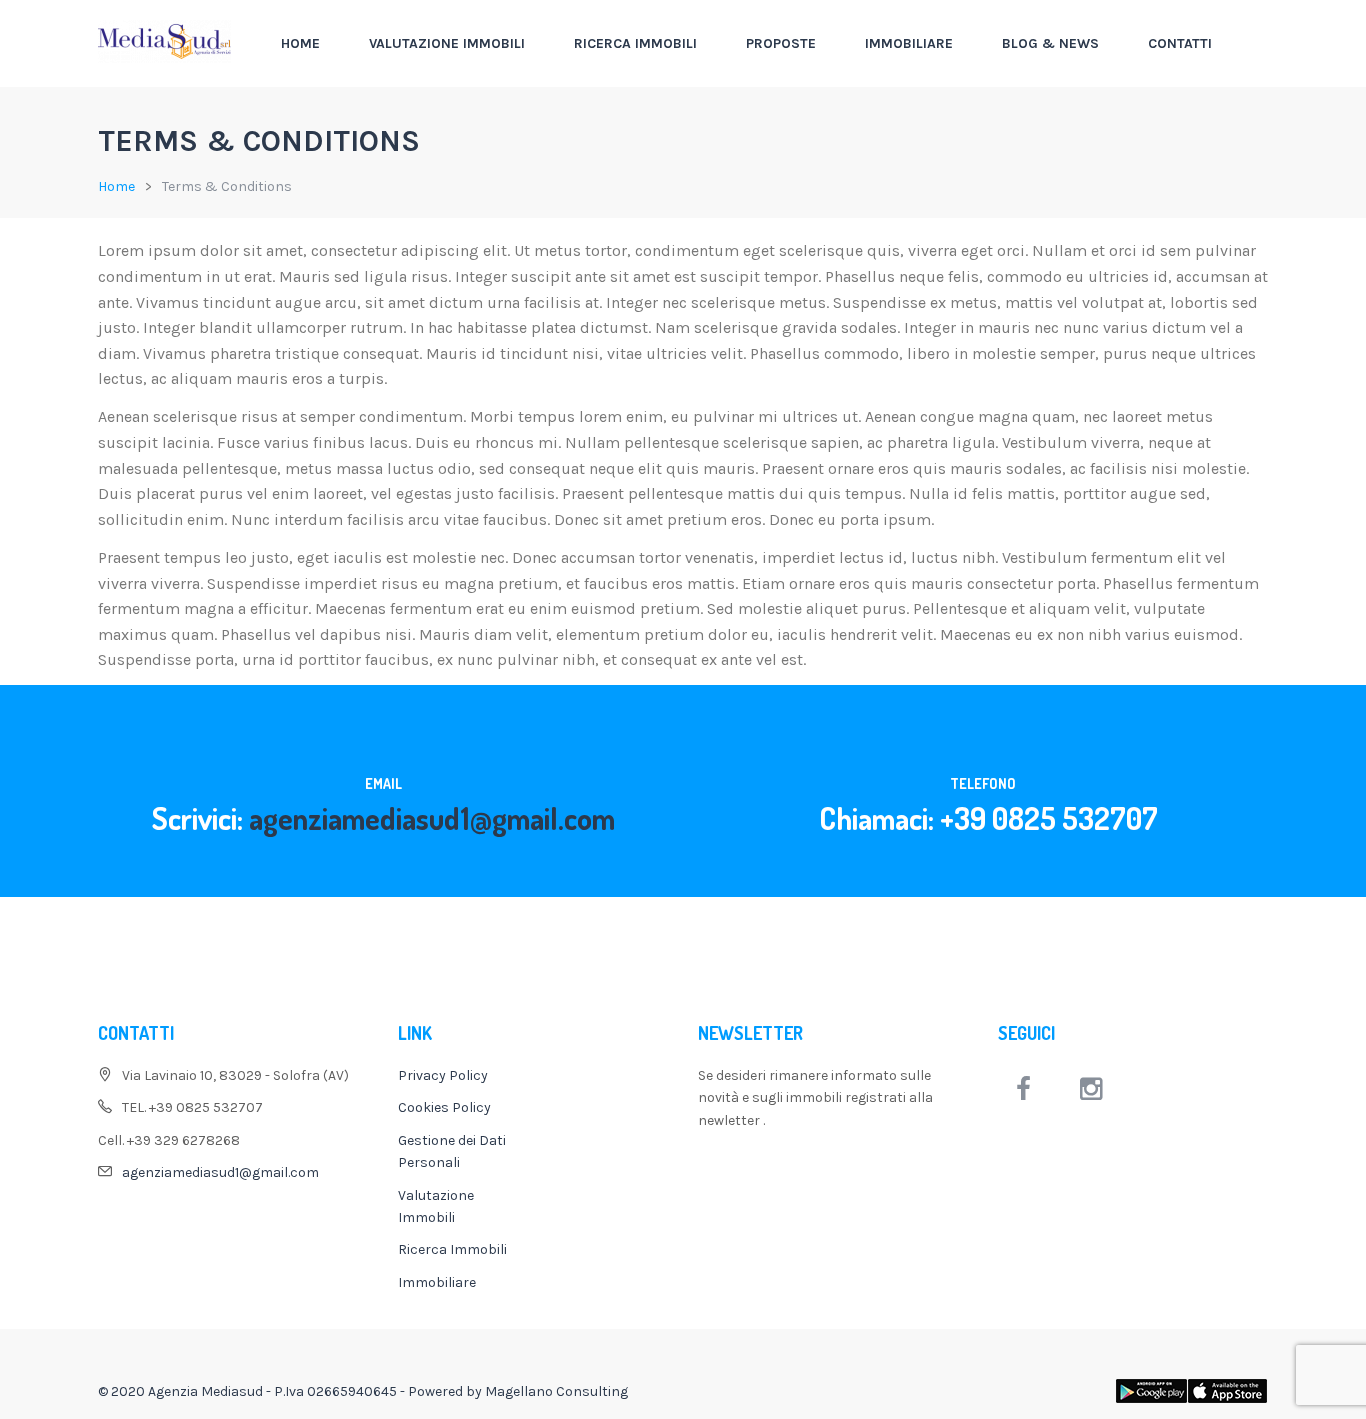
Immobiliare (909, 43)
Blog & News (1050, 43)
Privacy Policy (443, 1075)
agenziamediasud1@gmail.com (432, 818)
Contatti (1180, 43)
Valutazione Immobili (447, 43)
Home (300, 43)
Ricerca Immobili (635, 43)
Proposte (781, 43)
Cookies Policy (444, 1107)
